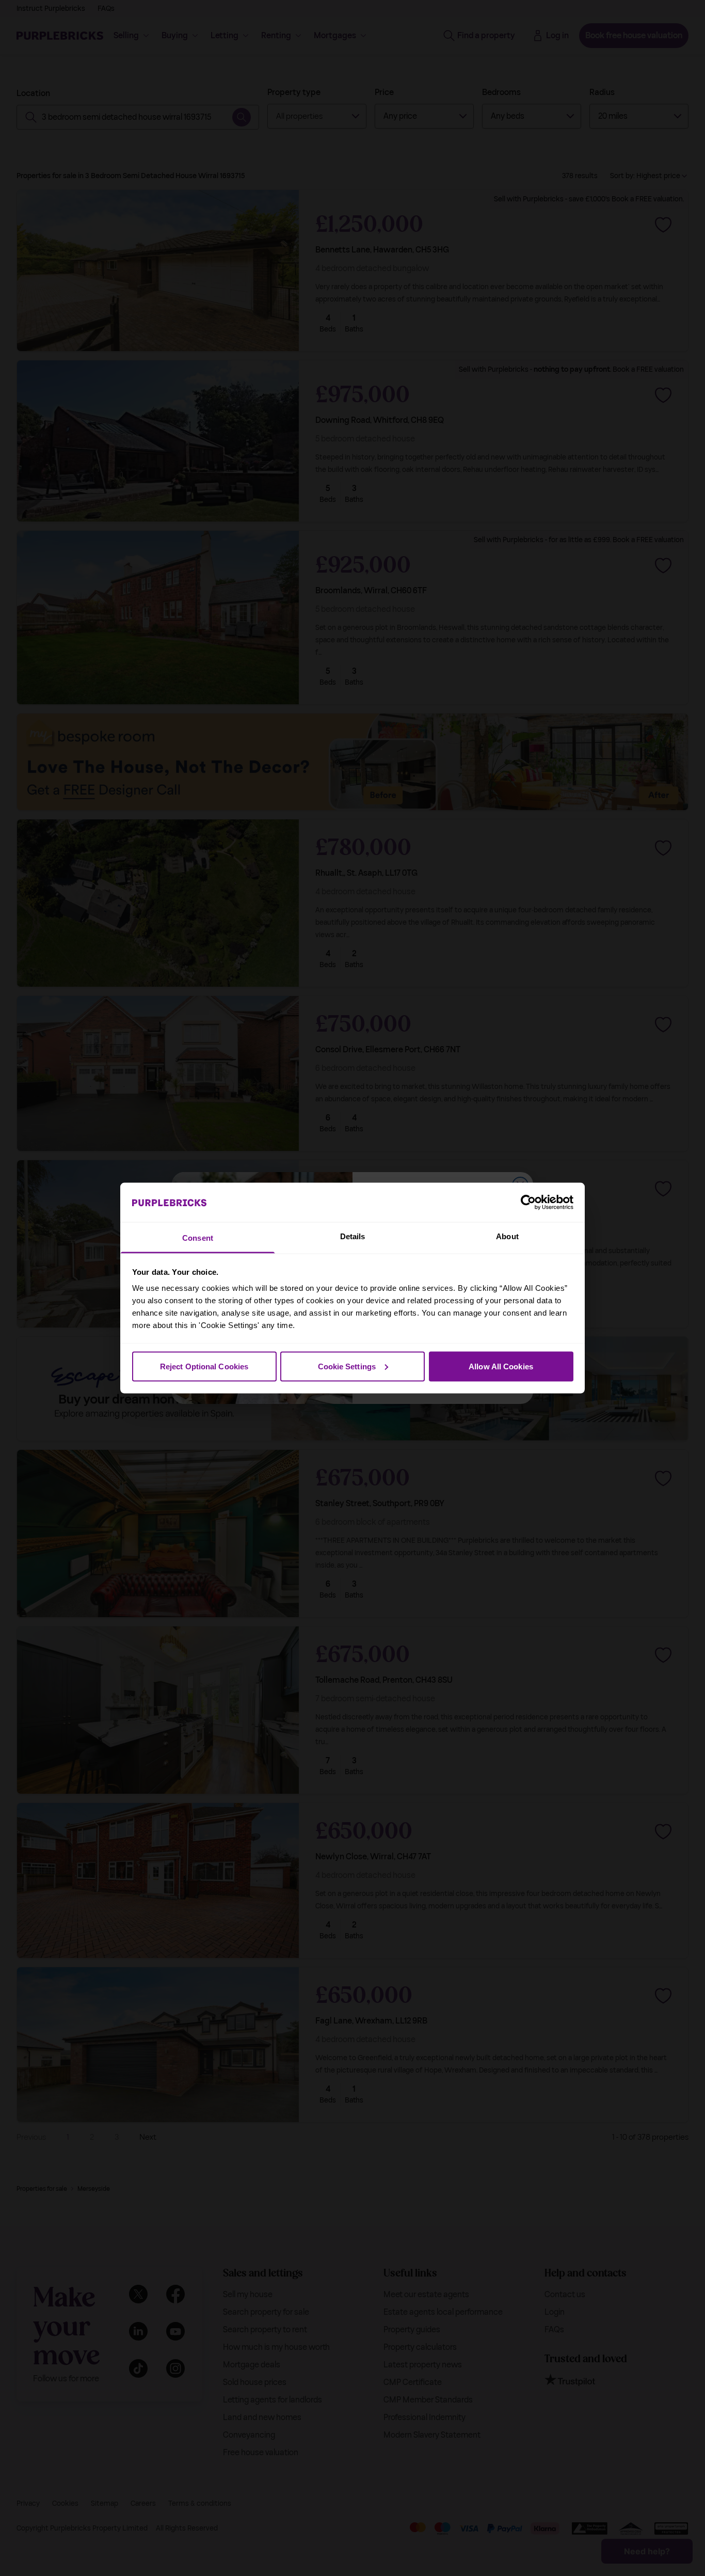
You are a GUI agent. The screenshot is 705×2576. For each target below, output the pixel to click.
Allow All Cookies (501, 1366)
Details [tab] (353, 1236)
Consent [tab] (198, 1238)
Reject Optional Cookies (204, 1366)
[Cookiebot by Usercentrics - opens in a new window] (528, 1202)
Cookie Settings (347, 1366)
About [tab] (507, 1236)
